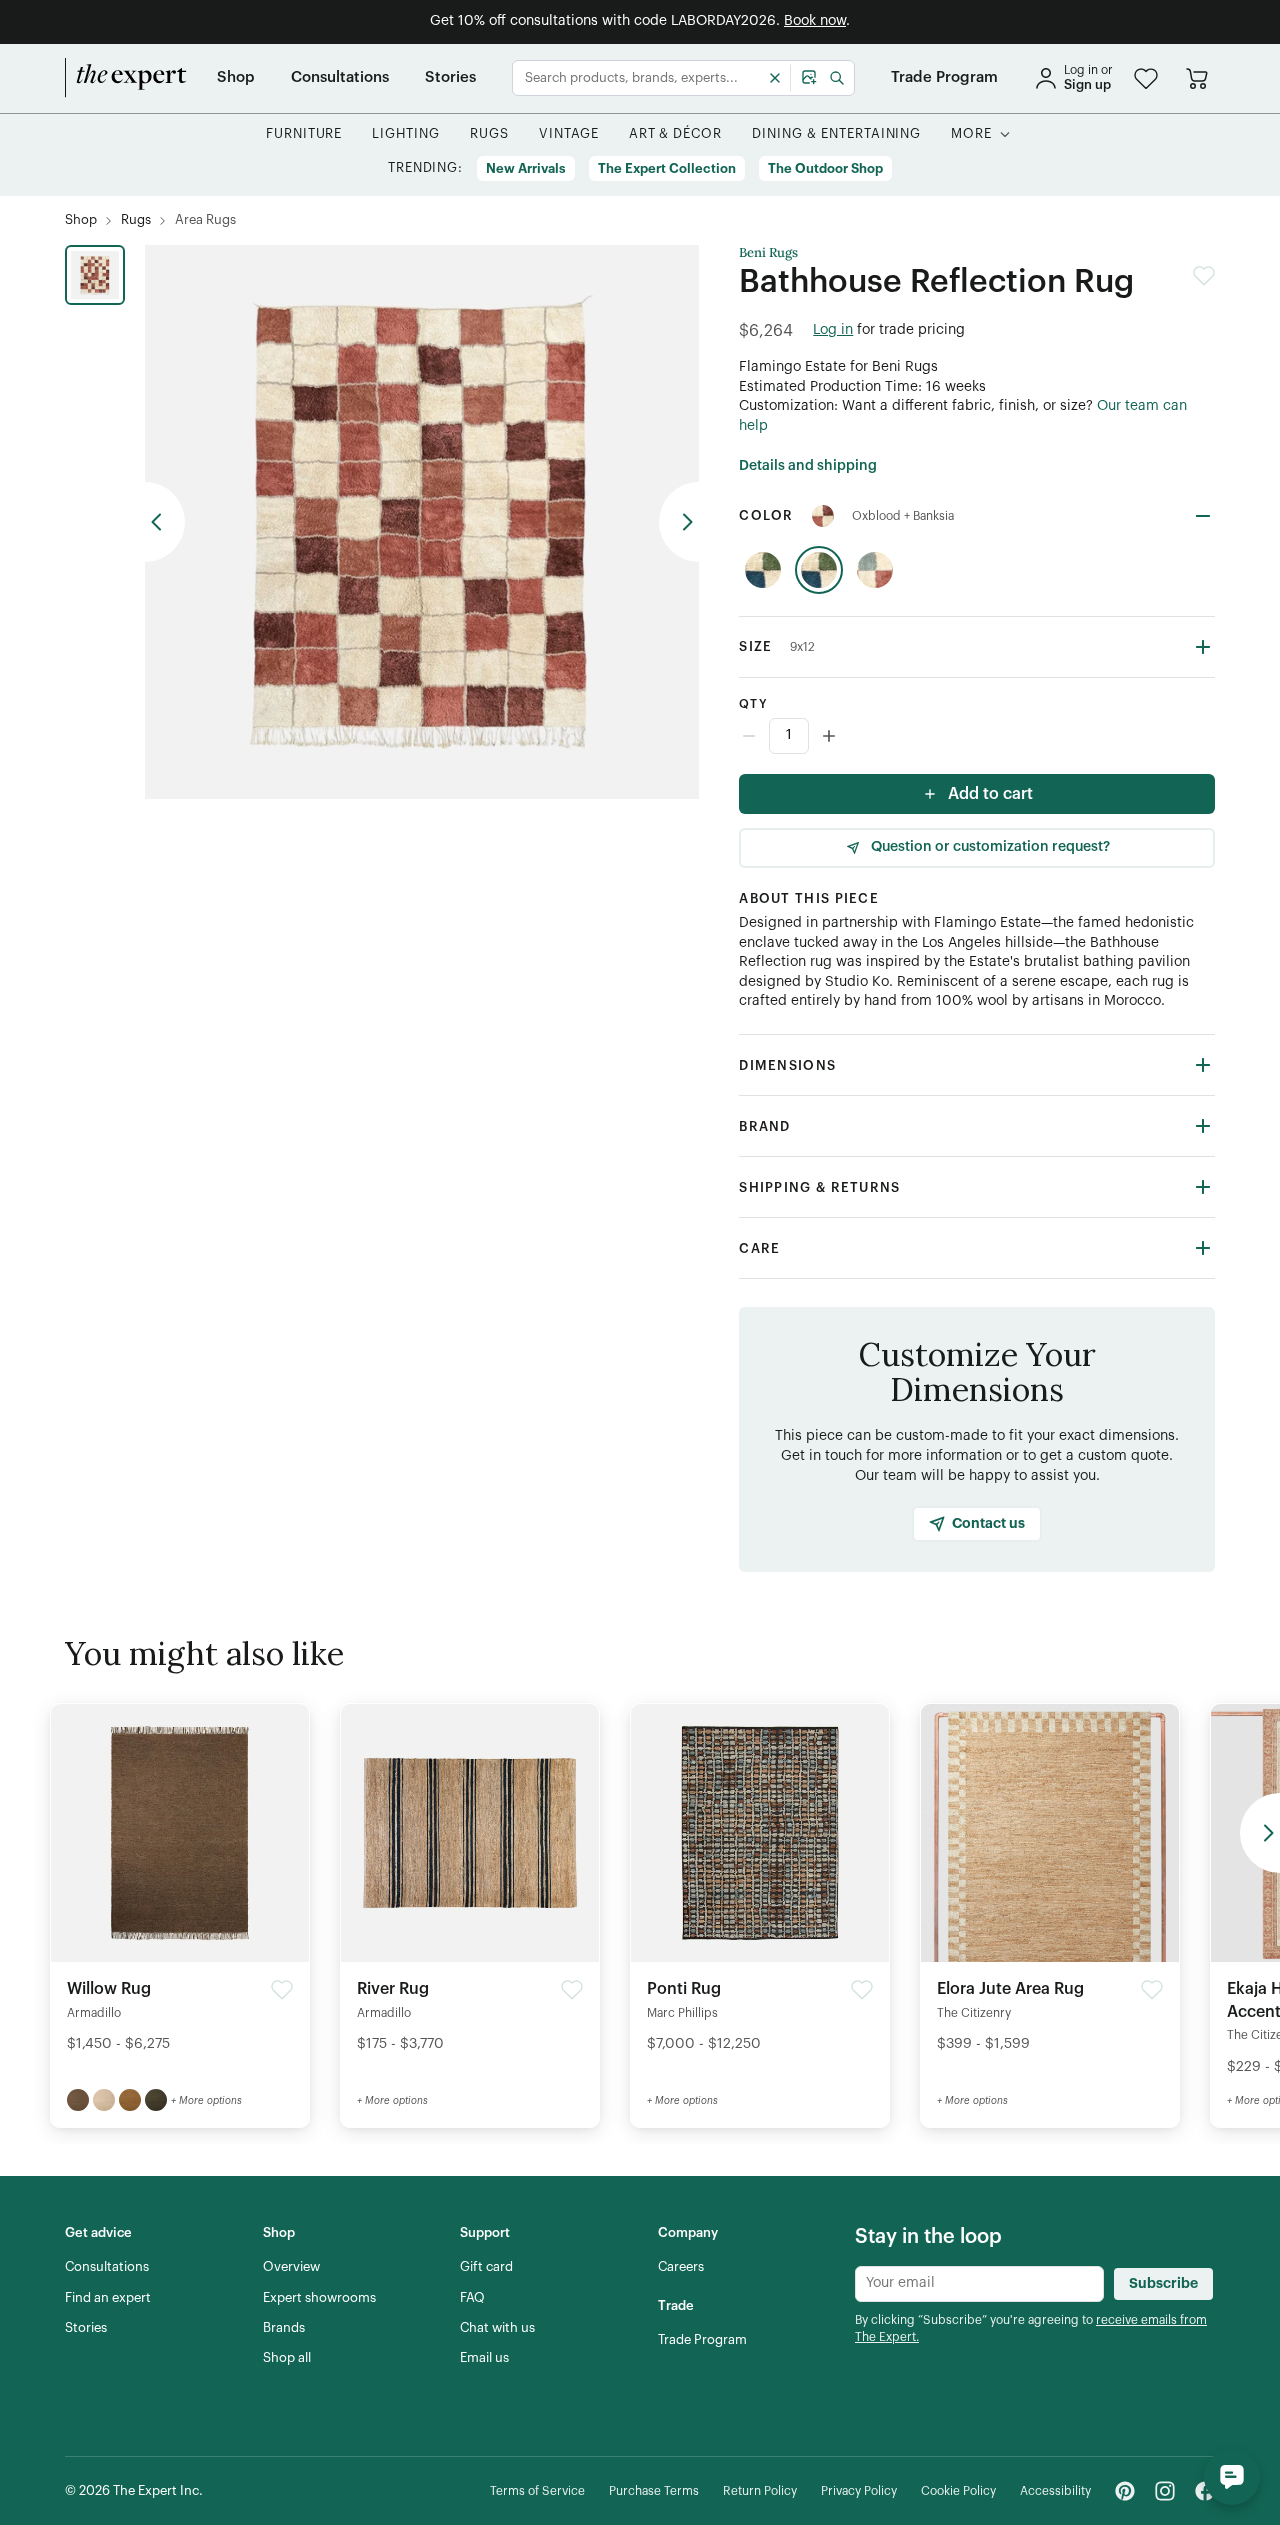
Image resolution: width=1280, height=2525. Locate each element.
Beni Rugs (768, 253)
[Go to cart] (1197, 78)
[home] (126, 78)
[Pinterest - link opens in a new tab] (1125, 2491)
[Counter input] (977, 736)
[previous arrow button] (165, 522)
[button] (1146, 78)
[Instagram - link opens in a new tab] (1165, 2491)
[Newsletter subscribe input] (979, 2284)
